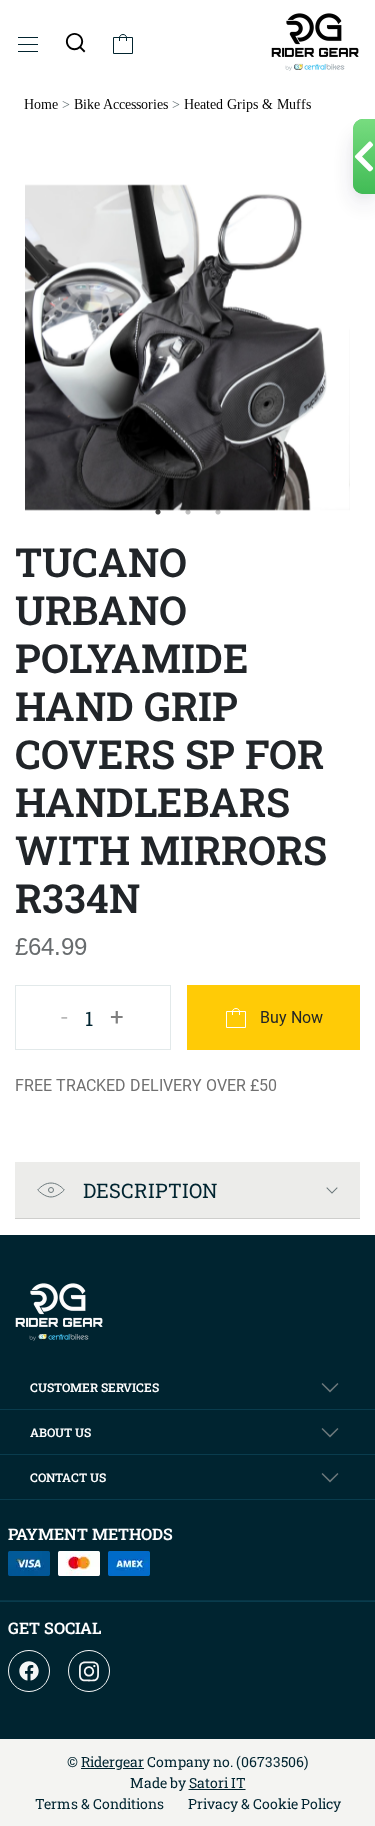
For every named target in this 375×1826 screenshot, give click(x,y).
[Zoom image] (187, 347)
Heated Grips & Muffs (247, 104)
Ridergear (112, 1761)
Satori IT (217, 1782)
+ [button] (117, 1017)
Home (41, 104)
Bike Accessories (121, 104)
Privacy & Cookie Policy (264, 1803)
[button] (75, 42)
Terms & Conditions (99, 1803)
